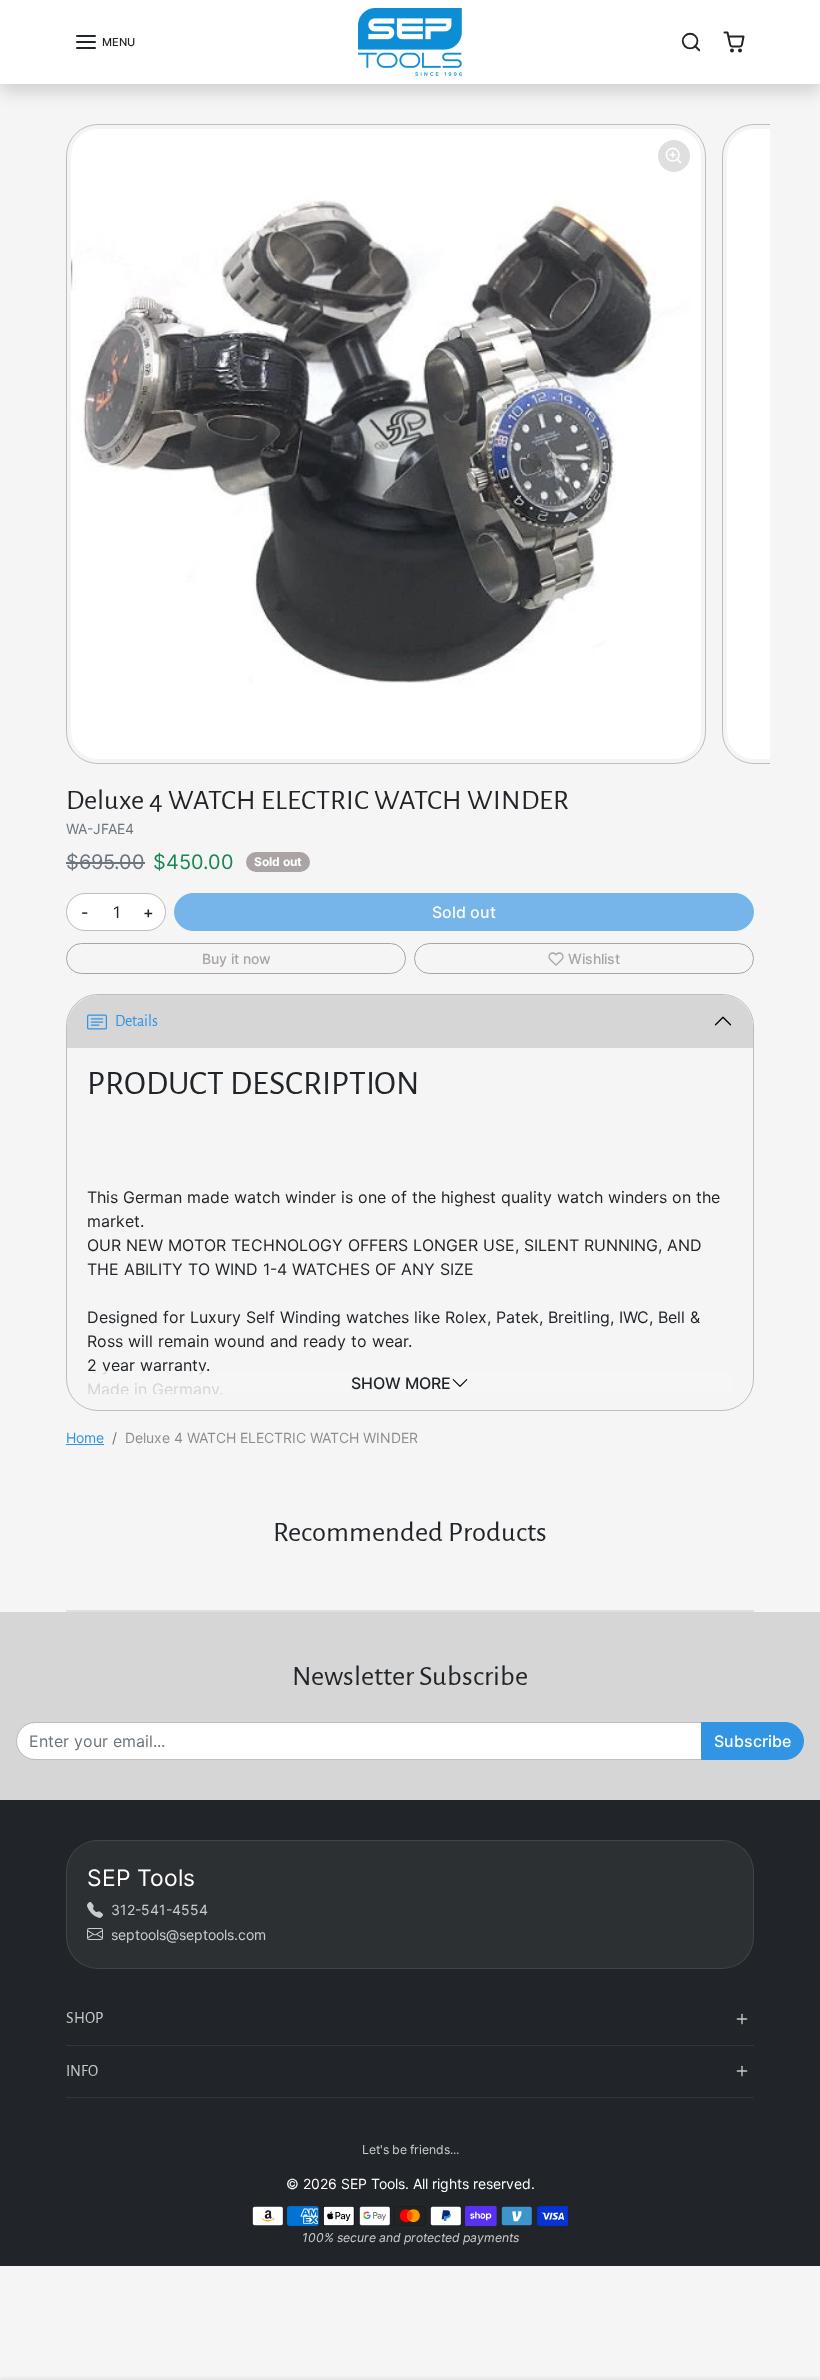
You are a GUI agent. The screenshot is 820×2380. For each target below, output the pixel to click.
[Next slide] (748, 1580)
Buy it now (236, 958)
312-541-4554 (159, 1909)
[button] (104, 42)
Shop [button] (84, 2018)
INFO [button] (82, 2071)
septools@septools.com (188, 1934)
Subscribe (752, 1741)
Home (85, 1437)
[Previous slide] (72, 1580)
